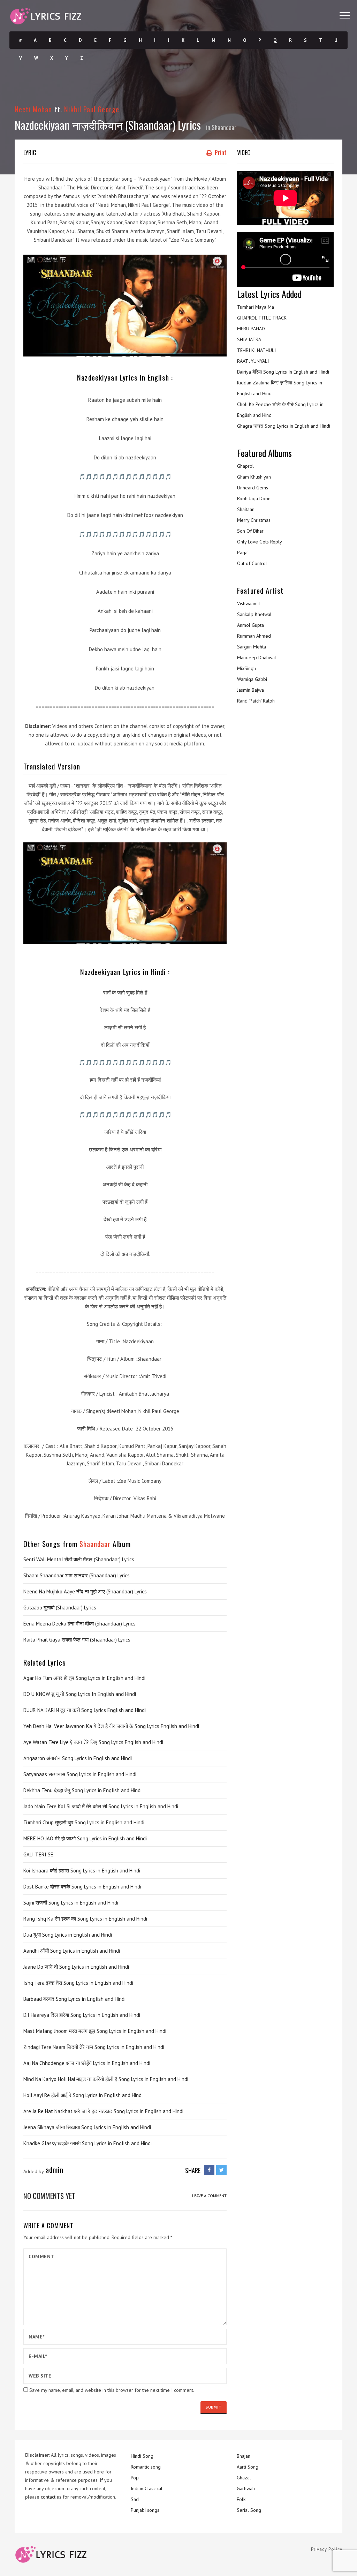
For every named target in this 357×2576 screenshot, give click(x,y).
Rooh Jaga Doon (254, 498)
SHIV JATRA (249, 339)
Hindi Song (142, 2456)
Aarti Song (248, 2467)
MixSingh (246, 668)
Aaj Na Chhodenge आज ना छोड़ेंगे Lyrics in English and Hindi (87, 2063)
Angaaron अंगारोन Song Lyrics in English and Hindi (78, 1758)
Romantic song (146, 2467)
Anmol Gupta (250, 625)
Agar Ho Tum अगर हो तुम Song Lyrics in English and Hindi (84, 1678)
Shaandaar (224, 127)
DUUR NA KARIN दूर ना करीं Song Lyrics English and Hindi (85, 1710)
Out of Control (252, 563)
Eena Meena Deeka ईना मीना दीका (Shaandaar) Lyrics (79, 1624)
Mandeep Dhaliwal (257, 658)
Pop (135, 2478)
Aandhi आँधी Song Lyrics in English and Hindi (72, 1951)
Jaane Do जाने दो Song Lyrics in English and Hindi (76, 1967)
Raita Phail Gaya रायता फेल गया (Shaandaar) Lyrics (77, 1640)
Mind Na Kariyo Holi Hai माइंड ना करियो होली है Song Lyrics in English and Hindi (106, 2079)
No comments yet (49, 2196)
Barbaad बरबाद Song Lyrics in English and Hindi (74, 1999)
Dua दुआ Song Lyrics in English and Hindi (68, 1935)
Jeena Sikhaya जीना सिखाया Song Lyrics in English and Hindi (87, 2127)
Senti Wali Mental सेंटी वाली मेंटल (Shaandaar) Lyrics (79, 1559)
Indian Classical (147, 2488)
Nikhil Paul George (92, 109)
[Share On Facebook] (209, 2170)
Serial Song (249, 2510)
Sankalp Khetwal (254, 614)
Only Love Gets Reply (260, 542)
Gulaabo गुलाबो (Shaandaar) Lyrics (60, 1608)
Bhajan (244, 2456)
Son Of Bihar (250, 531)
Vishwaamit (249, 603)
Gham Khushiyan (254, 477)
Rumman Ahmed (254, 636)
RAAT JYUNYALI (253, 361)
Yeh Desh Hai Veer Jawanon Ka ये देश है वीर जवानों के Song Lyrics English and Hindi (111, 1726)
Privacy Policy (327, 2549)
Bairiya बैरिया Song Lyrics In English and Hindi (283, 372)
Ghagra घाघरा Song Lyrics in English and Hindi (284, 426)
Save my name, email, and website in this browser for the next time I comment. (112, 2390)
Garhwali (246, 2488)
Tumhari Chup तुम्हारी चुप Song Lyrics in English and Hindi (84, 1822)
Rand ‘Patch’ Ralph (256, 701)
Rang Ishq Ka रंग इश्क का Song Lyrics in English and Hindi (85, 1919)
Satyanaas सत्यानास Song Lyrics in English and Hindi (80, 1774)
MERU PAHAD (251, 329)
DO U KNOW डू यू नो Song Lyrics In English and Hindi (80, 1694)
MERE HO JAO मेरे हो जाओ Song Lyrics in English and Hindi (85, 1838)
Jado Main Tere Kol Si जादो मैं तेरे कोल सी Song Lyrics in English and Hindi (101, 1806)
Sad (135, 2499)
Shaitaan (246, 509)
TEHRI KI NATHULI (256, 350)
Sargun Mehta (252, 647)
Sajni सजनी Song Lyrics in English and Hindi (71, 1903)
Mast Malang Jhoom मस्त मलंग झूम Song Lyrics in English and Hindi (95, 2031)
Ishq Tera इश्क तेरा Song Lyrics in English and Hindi (78, 1983)
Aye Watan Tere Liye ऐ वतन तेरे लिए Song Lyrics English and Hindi (93, 1742)
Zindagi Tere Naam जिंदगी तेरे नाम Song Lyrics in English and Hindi (94, 2047)
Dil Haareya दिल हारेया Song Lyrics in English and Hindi (82, 2015)
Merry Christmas (254, 520)
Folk (241, 2499)
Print (220, 152)
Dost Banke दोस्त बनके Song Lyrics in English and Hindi (82, 1887)
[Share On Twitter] (221, 2170)
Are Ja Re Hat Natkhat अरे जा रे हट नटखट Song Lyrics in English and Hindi (103, 2111)
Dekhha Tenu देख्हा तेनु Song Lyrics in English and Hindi (82, 1790)
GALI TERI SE (38, 1854)
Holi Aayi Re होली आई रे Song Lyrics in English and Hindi (83, 2095)
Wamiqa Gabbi (252, 679)
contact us (51, 2497)
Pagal (243, 553)
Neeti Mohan (33, 109)
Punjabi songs (145, 2510)
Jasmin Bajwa (250, 690)
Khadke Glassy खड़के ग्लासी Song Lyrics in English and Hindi (88, 2143)
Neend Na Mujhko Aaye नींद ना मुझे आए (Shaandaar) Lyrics (85, 1591)
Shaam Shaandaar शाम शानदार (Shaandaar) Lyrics (77, 1575)
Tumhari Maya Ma (256, 307)
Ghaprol (245, 466)
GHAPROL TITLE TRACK (262, 318)
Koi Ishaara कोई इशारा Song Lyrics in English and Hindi (82, 1871)
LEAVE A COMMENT (209, 2196)
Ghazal (244, 2478)
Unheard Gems (253, 488)
